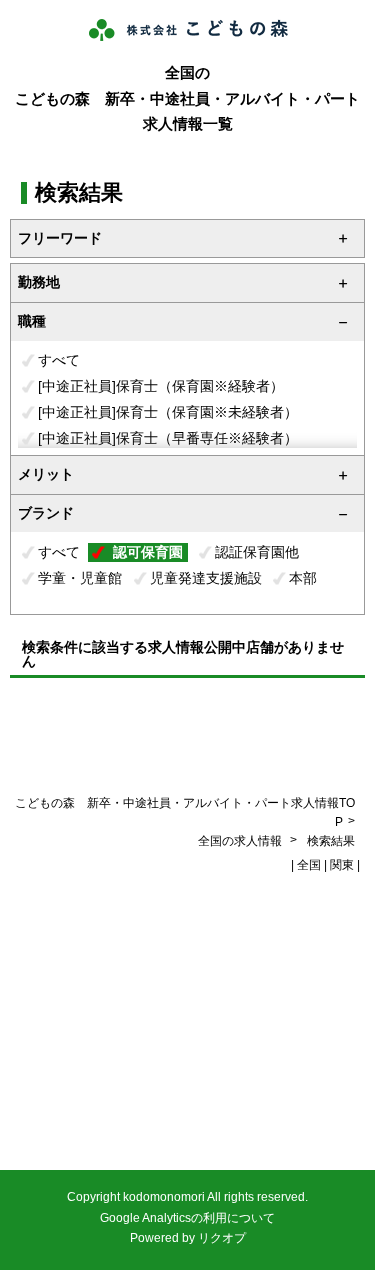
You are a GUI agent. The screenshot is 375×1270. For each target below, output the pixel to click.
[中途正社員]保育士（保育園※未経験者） (168, 412)
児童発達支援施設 (206, 578)
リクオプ (222, 1238)
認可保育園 (148, 552)
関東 (342, 865)
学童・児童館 (80, 578)
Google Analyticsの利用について (187, 1218)
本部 (303, 578)
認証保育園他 (257, 552)
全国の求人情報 (241, 841)
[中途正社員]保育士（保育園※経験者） (161, 386)
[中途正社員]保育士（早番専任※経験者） (168, 438)
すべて (59, 360)
